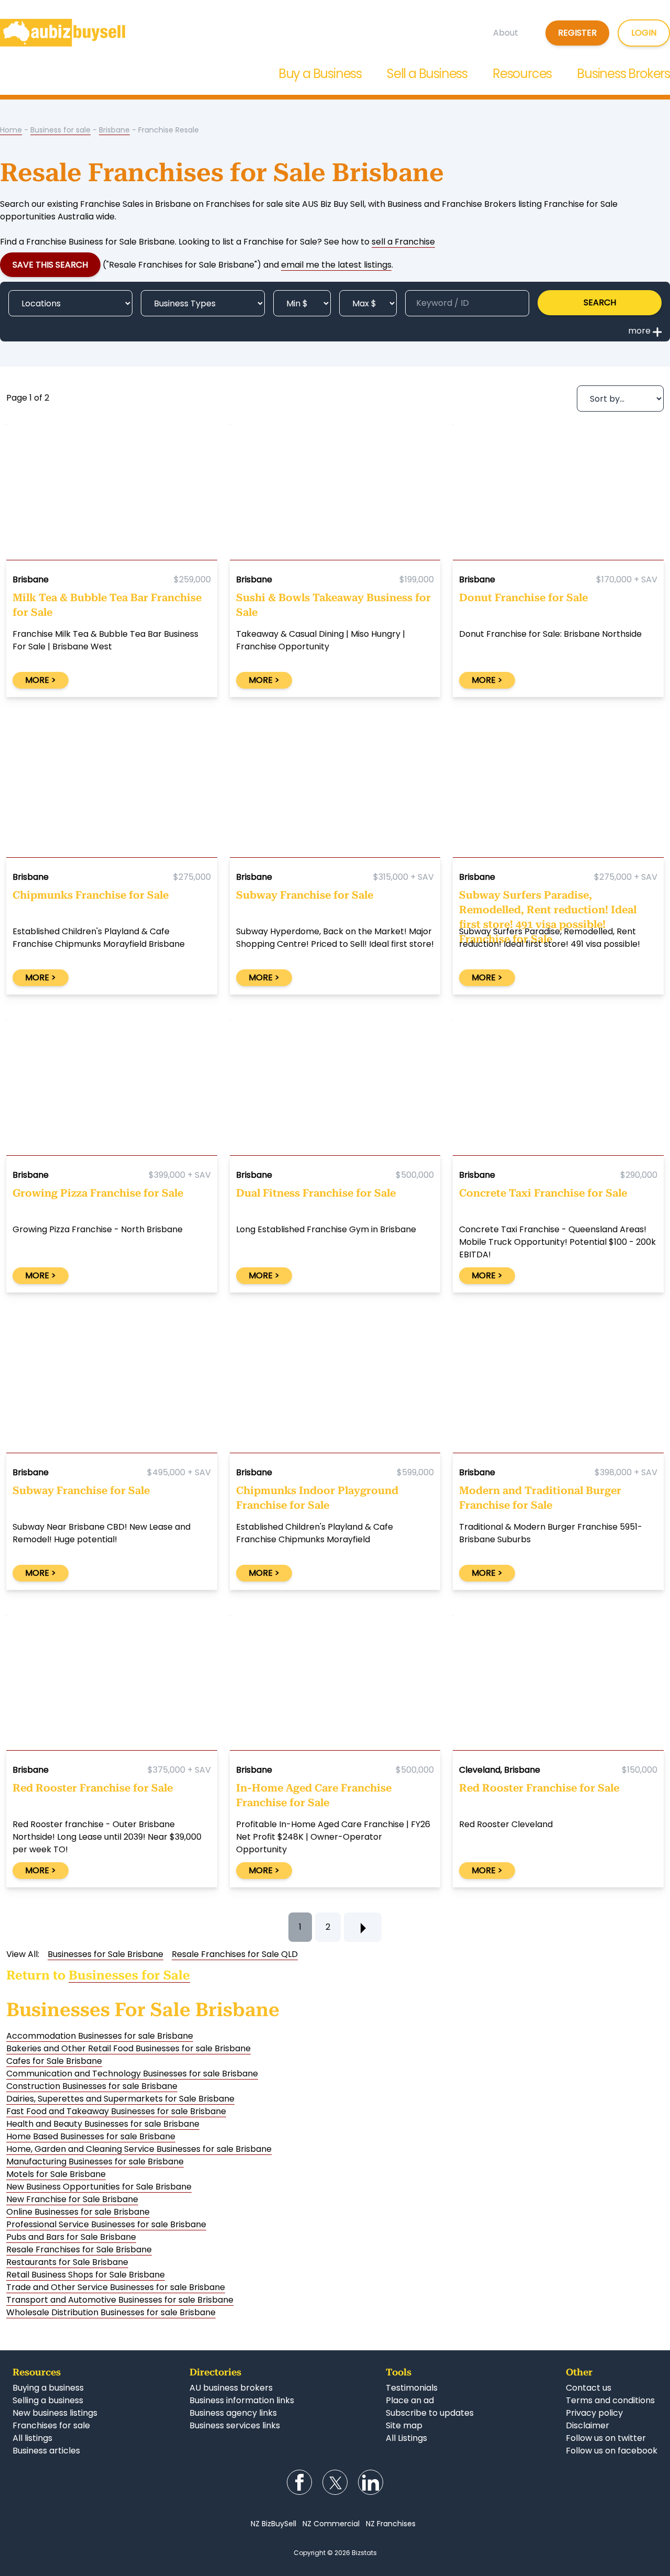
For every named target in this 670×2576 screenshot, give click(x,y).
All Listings (406, 2438)
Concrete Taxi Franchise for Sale (543, 1193)
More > (41, 680)
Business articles (46, 2451)
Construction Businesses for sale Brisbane (92, 2086)
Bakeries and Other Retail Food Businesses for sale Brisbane (129, 2048)
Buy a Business (320, 74)
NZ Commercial (331, 2524)
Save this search (50, 265)
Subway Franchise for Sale (305, 895)
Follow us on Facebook (299, 2482)
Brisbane (114, 130)
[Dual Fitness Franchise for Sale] (335, 1090)
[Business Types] (203, 303)
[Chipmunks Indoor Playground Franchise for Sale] (335, 1388)
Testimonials (412, 2388)
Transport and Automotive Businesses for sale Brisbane (120, 2300)
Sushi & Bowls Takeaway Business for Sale (333, 605)
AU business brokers (231, 2388)
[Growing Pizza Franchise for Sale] (112, 1090)
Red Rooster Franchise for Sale (93, 1788)
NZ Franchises (391, 2524)
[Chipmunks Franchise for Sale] (112, 792)
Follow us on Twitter (335, 2482)
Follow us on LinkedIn (371, 2482)
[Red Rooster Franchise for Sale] (112, 1685)
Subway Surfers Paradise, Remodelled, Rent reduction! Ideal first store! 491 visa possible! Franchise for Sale (548, 907)
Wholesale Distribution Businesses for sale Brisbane (111, 2312)
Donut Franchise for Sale (523, 598)
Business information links (242, 2400)
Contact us (589, 2388)
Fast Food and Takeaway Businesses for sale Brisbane (116, 2111)
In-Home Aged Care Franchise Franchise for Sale (314, 1795)
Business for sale (60, 130)
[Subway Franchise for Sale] (335, 792)
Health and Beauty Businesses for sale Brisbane (103, 2124)
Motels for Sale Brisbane (56, 2174)
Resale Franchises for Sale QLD (235, 1954)
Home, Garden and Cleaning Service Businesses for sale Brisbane (139, 2149)
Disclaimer (588, 2425)
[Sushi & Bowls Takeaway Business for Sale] (335, 494)
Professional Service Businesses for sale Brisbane (106, 2224)
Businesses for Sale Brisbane (105, 1954)
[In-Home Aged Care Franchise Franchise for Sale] (335, 1685)
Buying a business (48, 2388)
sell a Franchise (403, 242)
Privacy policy (594, 2413)
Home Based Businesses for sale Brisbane (91, 2136)
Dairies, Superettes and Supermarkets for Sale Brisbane (120, 2099)
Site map (404, 2425)
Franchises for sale (51, 2425)
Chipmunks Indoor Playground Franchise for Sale (317, 1498)
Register (577, 33)
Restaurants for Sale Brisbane (67, 2262)
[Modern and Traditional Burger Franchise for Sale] (558, 1388)
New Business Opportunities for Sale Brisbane (99, 2187)
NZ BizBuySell (273, 2524)
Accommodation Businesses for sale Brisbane (100, 2036)
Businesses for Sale (129, 1975)
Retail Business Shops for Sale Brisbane (86, 2275)
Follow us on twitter (606, 2438)
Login (644, 33)
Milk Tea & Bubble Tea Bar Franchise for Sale (107, 605)
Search (600, 302)
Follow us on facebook (612, 2451)
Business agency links (233, 2413)
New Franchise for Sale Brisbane (72, 2199)
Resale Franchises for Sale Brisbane (79, 2249)
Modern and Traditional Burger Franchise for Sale (540, 1498)
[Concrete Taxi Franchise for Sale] (558, 1090)
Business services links (235, 2425)
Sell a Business (427, 74)
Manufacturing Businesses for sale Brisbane (95, 2162)
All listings (32, 2438)
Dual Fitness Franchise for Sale (316, 1193)
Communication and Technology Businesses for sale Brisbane (132, 2074)
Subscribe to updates (430, 2413)
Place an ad (410, 2400)
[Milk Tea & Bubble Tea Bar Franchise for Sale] (112, 494)
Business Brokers (623, 74)
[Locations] (70, 303)
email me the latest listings (336, 265)
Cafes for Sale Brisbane (54, 2061)
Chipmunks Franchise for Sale (91, 895)
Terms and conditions (610, 2400)
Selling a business (48, 2400)
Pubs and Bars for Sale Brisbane (71, 2237)
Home (11, 130)
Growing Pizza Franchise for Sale (98, 1193)
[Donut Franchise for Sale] (558, 494)
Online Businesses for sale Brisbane (78, 2212)
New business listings (55, 2413)
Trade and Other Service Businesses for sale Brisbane (116, 2287)
